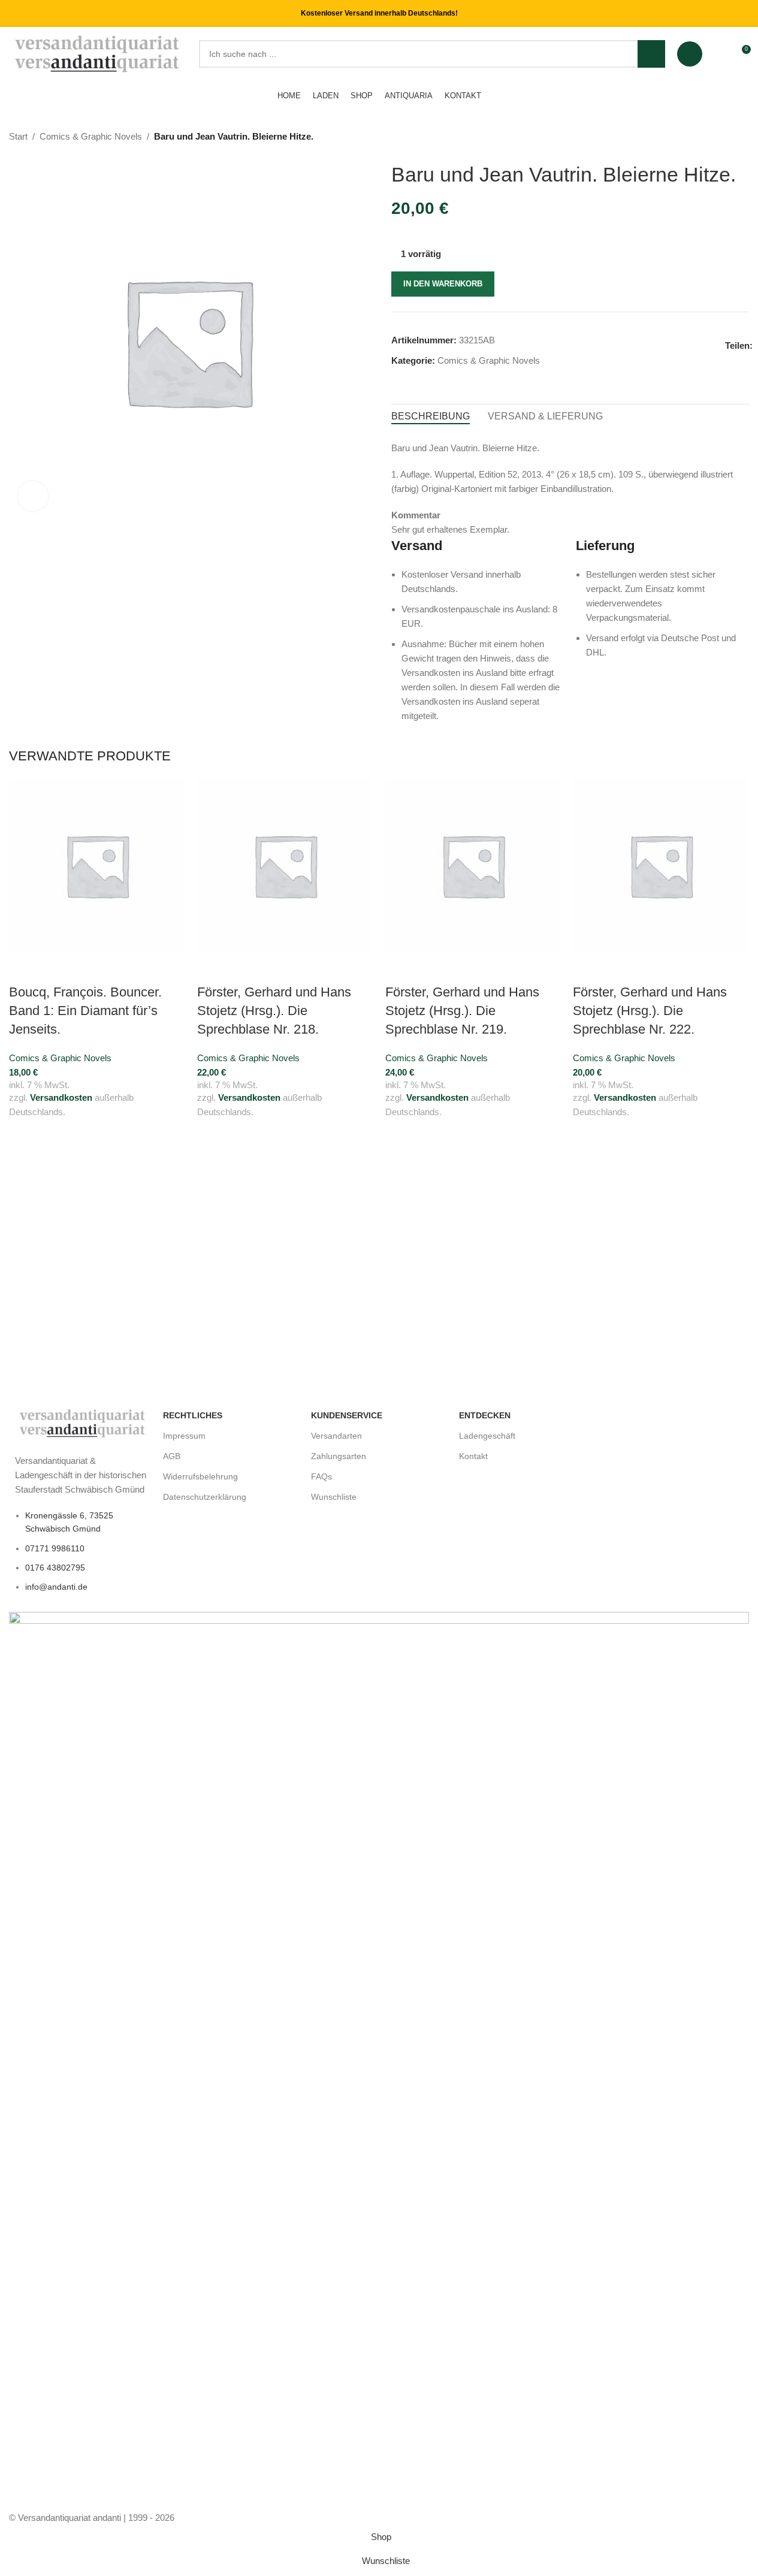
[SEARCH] (651, 54)
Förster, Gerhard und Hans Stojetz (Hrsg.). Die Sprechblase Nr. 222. (650, 1011)
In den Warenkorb (443, 284)
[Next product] (742, 137)
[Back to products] (727, 137)
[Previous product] (713, 137)
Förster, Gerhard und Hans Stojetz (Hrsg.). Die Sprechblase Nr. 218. (274, 1011)
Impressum (184, 1436)
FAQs (321, 1476)
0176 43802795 (55, 1568)
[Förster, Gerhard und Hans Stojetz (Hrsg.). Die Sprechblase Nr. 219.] (473, 866)
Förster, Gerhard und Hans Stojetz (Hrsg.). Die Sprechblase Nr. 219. (462, 1011)
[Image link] (83, 1422)
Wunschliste (334, 1497)
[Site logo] (98, 53)
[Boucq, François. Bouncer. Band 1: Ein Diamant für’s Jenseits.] (97, 866)
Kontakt (473, 1456)
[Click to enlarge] (33, 496)
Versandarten (336, 1436)
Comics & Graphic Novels (91, 136)
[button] (24, 968)
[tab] (431, 416)
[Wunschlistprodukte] (719, 54)
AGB (172, 1456)
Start (18, 136)
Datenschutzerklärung (205, 1497)
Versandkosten (61, 1097)
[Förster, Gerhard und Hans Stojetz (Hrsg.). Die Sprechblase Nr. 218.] (285, 866)
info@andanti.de (56, 1587)
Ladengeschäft (487, 1436)
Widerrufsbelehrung (200, 1476)
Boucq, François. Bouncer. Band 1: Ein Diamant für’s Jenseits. (85, 1011)
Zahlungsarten (339, 1456)
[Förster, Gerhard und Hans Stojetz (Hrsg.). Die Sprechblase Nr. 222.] (661, 866)
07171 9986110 (55, 1548)
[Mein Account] (690, 54)
